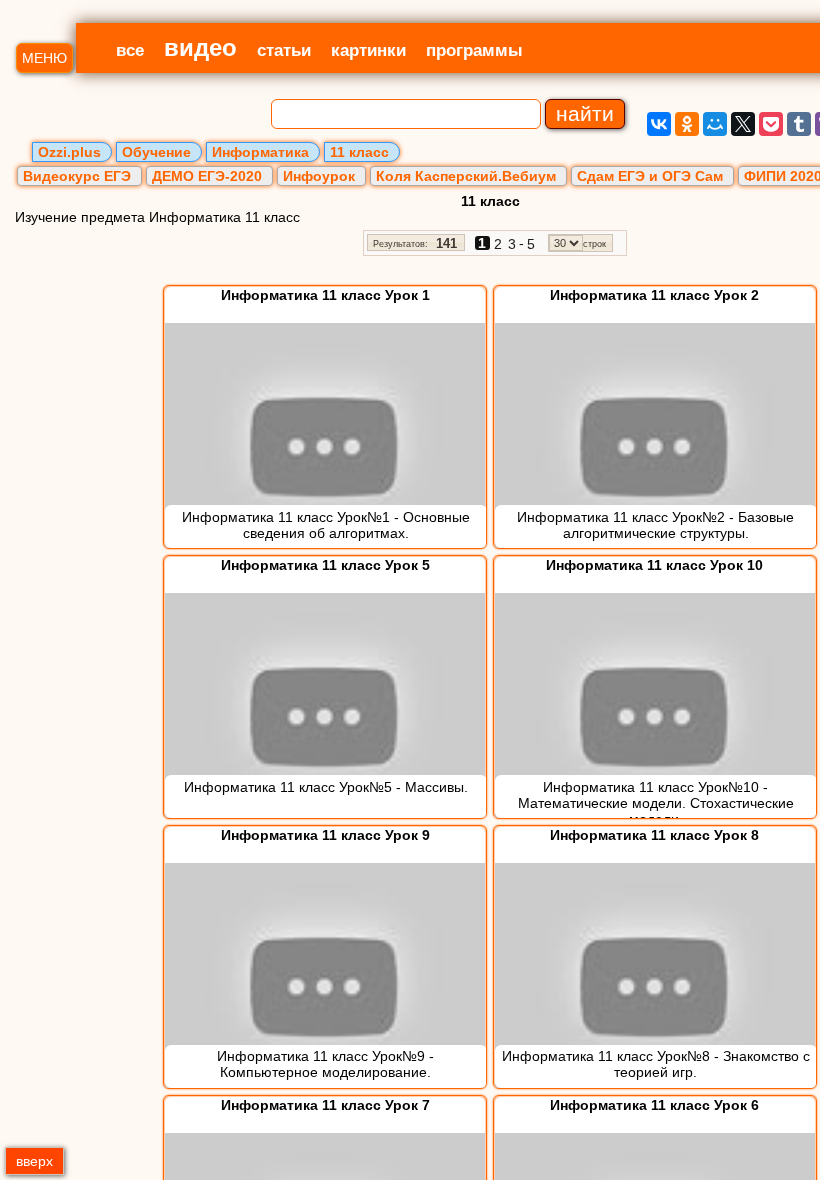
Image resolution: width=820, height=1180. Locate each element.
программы (474, 50)
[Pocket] (771, 124)
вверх (34, 1161)
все (130, 50)
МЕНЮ (44, 58)
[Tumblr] (799, 124)
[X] (743, 124)
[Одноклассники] (687, 124)
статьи (284, 50)
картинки (368, 50)
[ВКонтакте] (659, 124)
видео (200, 48)
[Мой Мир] (715, 124)
